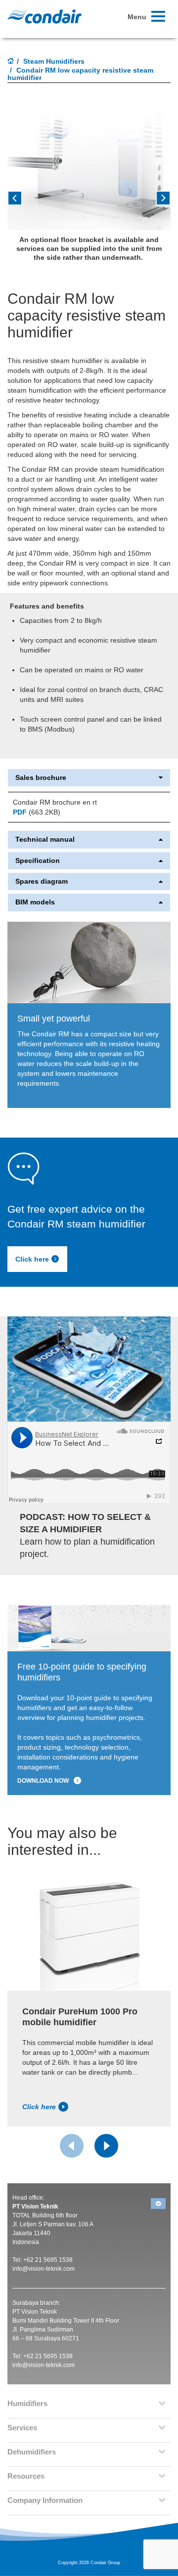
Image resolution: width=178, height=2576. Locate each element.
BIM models (35, 902)
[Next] (106, 2146)
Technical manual (45, 839)
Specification (38, 861)
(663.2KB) (37, 812)
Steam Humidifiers (54, 61)
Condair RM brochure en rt (55, 802)
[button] (20, 202)
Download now (43, 1781)
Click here (32, 1259)
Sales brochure (41, 778)
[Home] (11, 62)
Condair (44, 16)
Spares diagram (42, 881)
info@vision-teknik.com (44, 2269)
